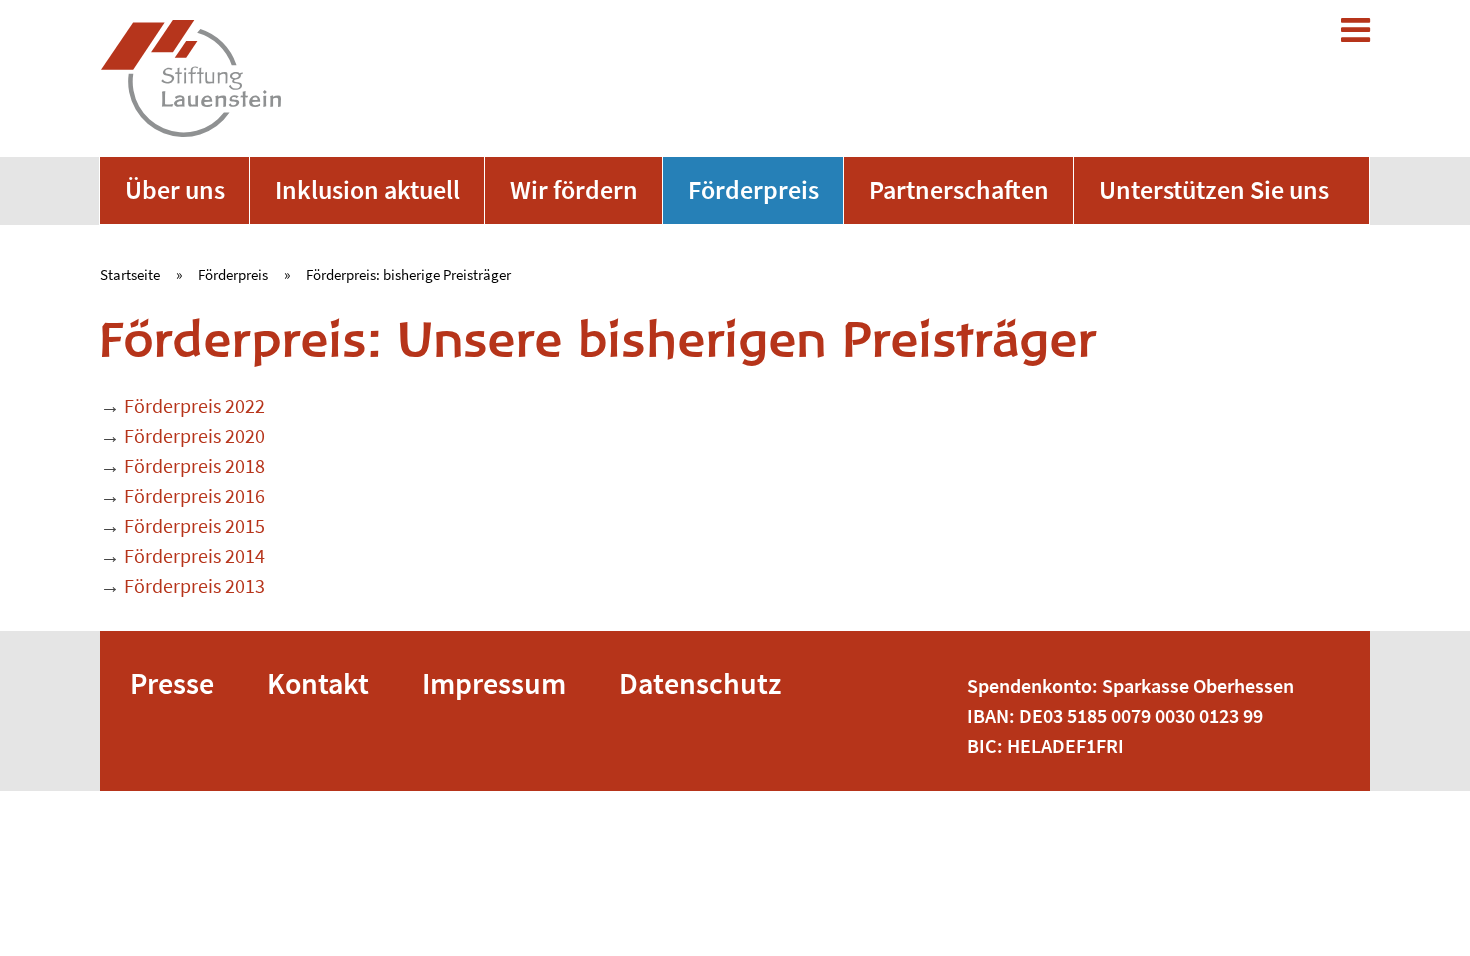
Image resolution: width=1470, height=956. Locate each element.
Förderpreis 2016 (194, 495)
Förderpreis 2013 (194, 585)
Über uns (175, 189)
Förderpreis (753, 189)
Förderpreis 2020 (194, 435)
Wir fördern (574, 189)
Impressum (494, 683)
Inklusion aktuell (367, 189)
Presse (172, 683)
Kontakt (318, 683)
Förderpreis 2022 (194, 405)
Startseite (130, 274)
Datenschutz (700, 683)
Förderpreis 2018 (194, 465)
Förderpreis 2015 (194, 525)
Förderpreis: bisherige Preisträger (408, 274)
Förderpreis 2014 (194, 555)
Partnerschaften (959, 189)
